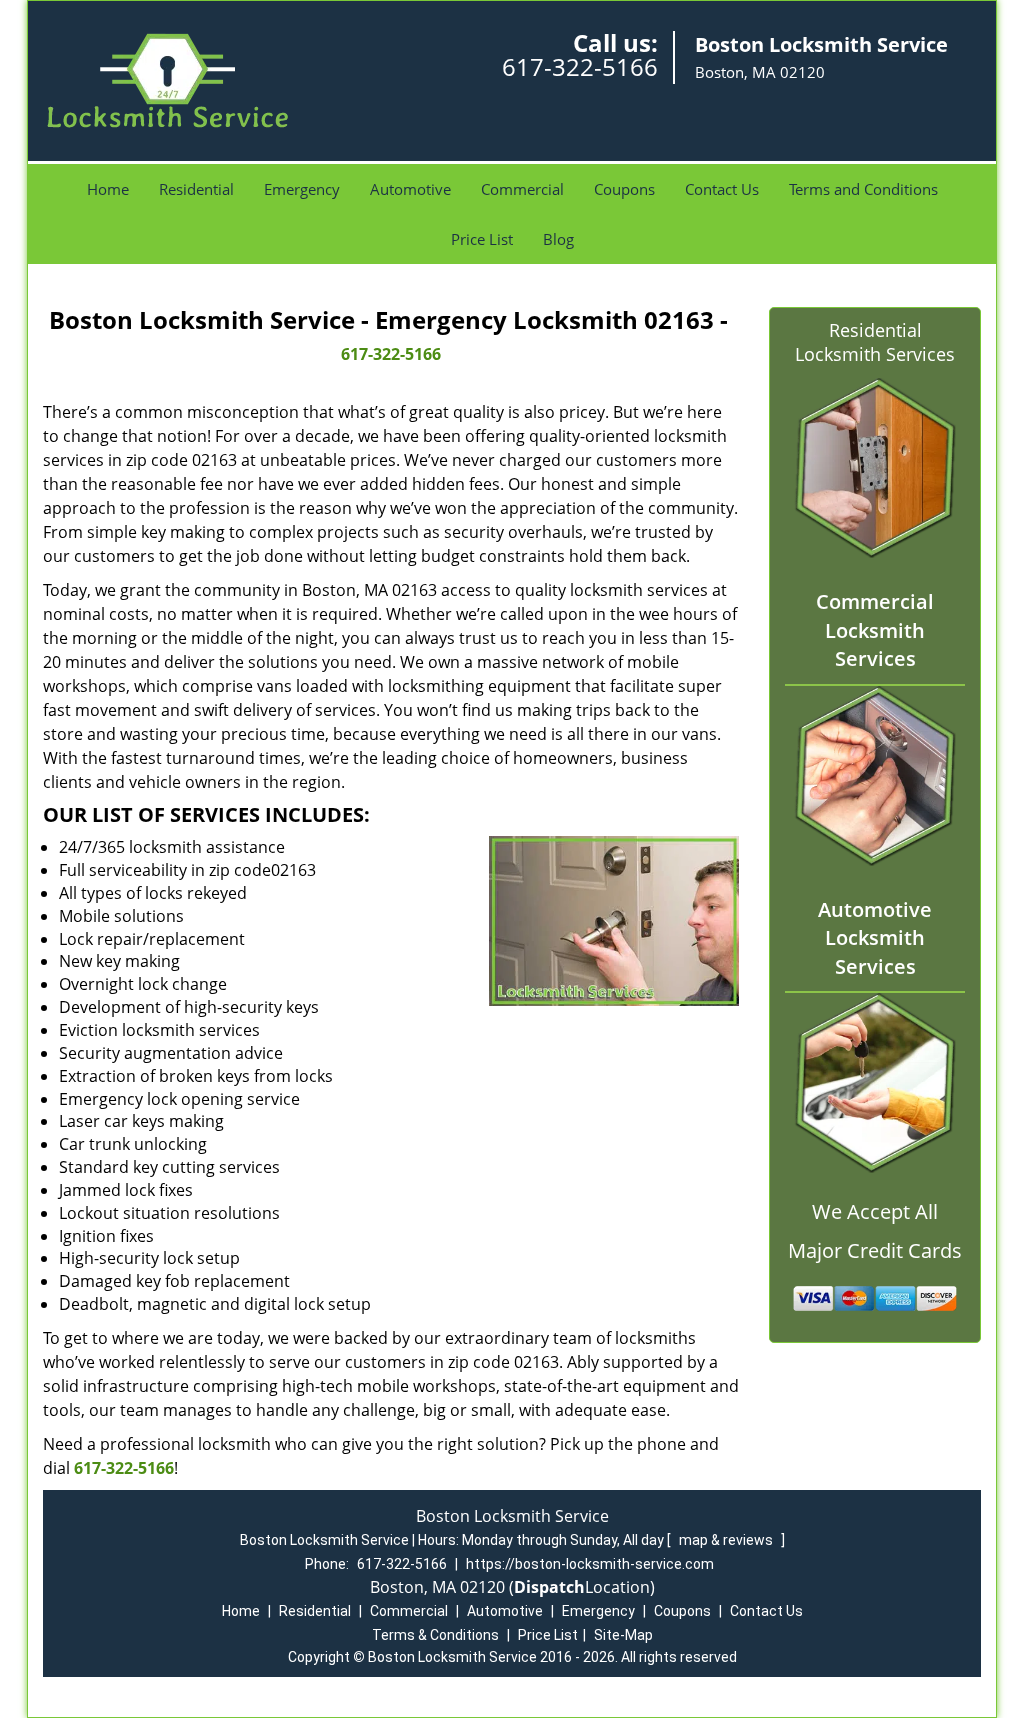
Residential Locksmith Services (875, 342)
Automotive (410, 189)
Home (108, 189)
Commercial (522, 189)
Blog (558, 239)
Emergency (302, 189)
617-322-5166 (580, 66)
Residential (196, 189)
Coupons (624, 189)
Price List (482, 239)
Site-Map (623, 1635)
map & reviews (727, 1540)
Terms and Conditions (863, 189)
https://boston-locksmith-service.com (590, 1564)
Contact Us (722, 189)
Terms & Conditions (435, 1635)
